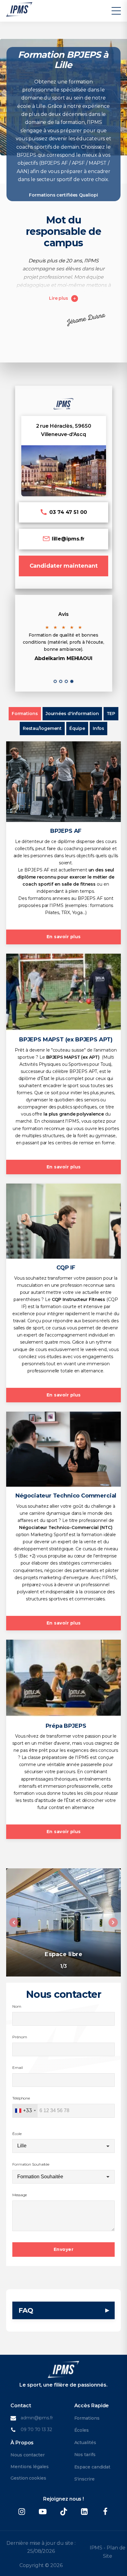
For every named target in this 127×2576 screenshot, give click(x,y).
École (17, 2134)
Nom (17, 2006)
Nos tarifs (85, 2455)
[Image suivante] (113, 1922)
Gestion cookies (28, 2478)
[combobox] (25, 2111)
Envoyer (64, 2249)
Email (18, 2068)
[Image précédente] (14, 1922)
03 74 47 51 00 (68, 512)
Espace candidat (92, 2467)
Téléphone (21, 2098)
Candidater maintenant (64, 566)
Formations (87, 2418)
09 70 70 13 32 (36, 2430)
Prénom (20, 2037)
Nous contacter (28, 2455)
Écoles (82, 2430)
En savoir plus (64, 937)
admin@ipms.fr (37, 2418)
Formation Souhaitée (31, 2164)
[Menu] (116, 11)
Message (20, 2195)
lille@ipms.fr (68, 539)
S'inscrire (84, 2479)
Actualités (85, 2443)
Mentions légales (29, 2467)
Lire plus (59, 298)
